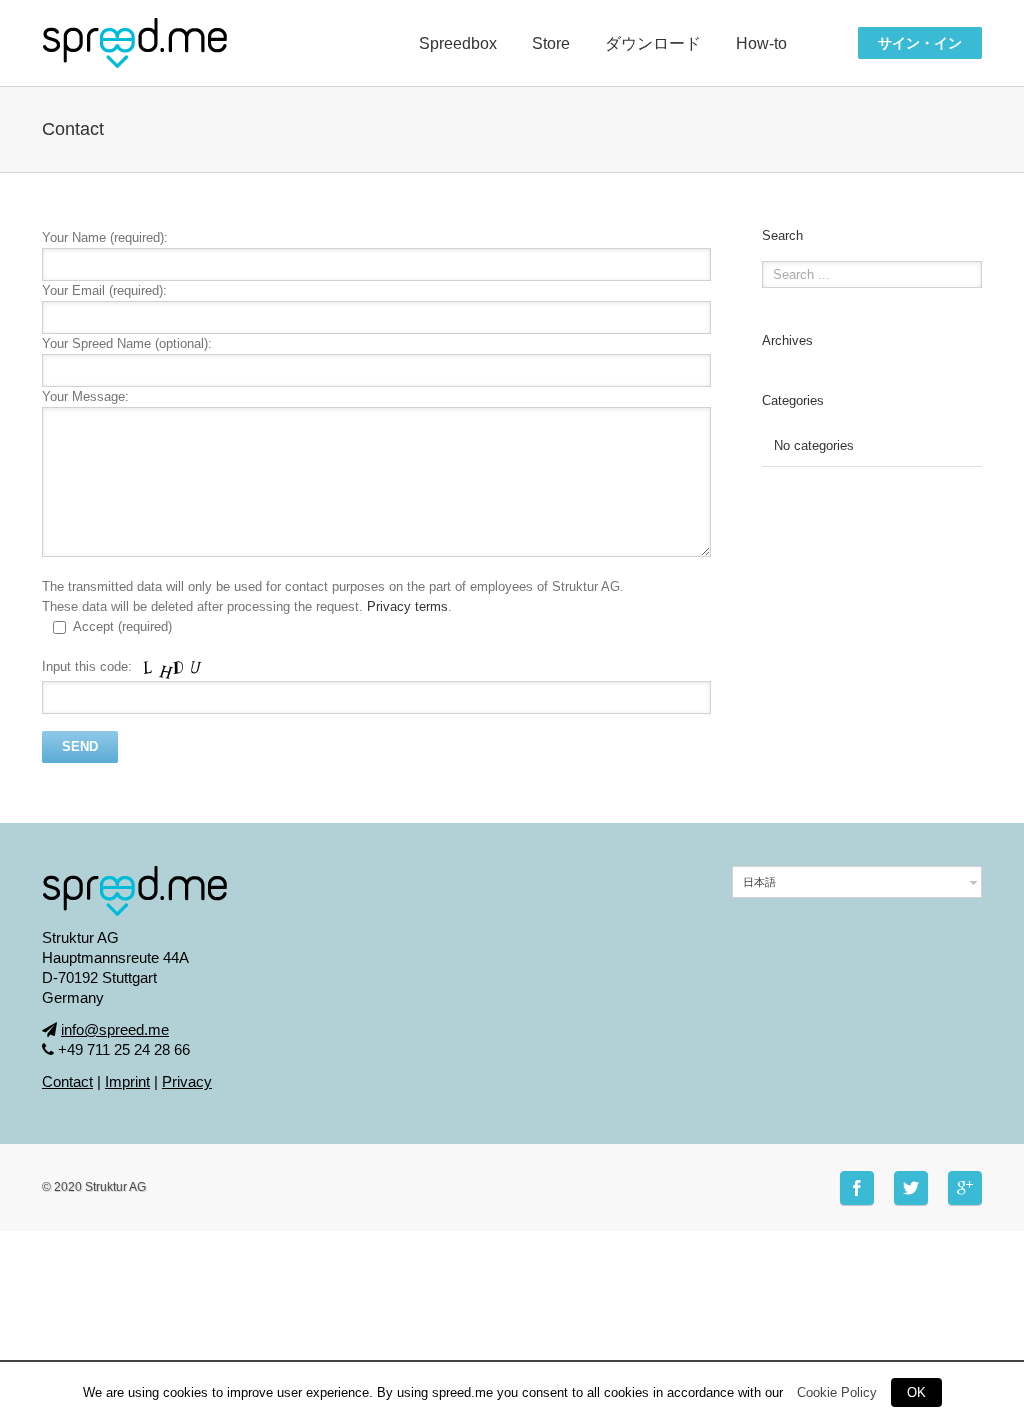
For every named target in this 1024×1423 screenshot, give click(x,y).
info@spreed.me (115, 1029)
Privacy (187, 1081)
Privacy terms (407, 606)
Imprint (127, 1081)
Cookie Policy (837, 1392)
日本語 (759, 882)
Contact (67, 1081)
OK (916, 1392)
